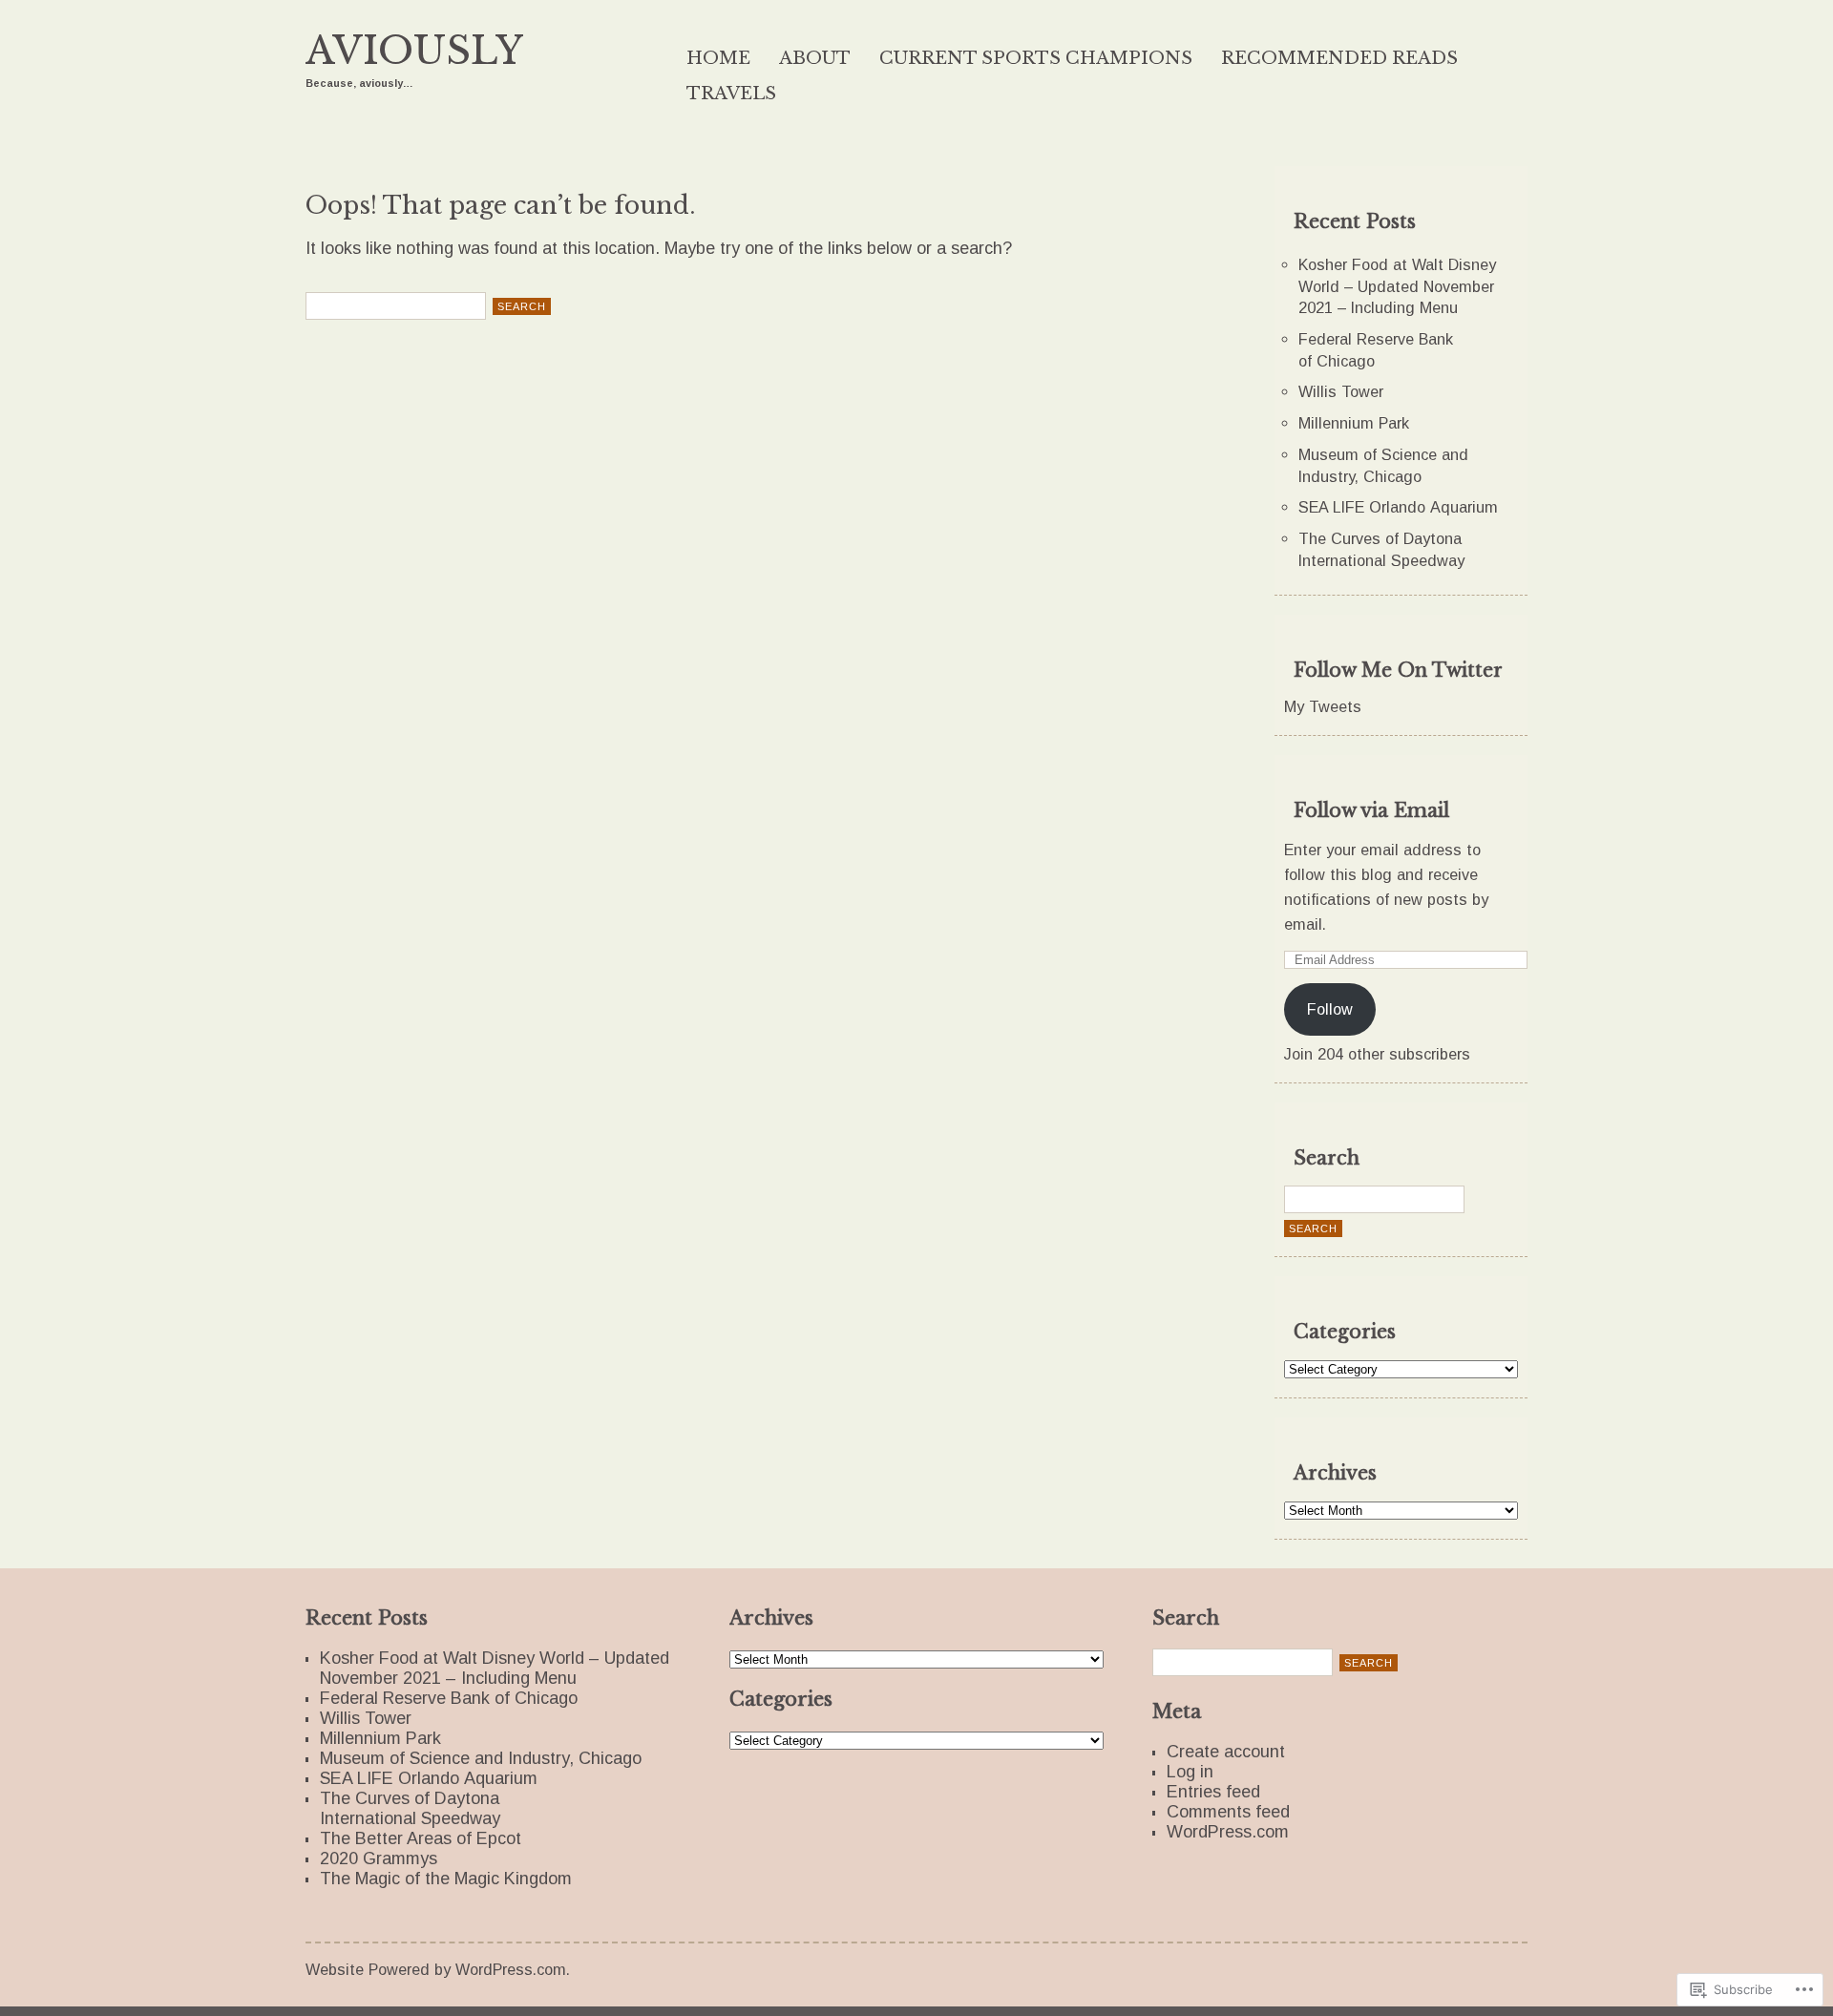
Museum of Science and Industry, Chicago (481, 1758)
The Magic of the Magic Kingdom (446, 1879)
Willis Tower (1341, 391)
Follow (1330, 1009)
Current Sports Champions (1036, 58)
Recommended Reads (1339, 58)
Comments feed (1228, 1812)
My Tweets (1323, 706)
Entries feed (1213, 1792)
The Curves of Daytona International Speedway (410, 1808)
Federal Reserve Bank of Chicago (449, 1698)
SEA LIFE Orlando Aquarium (1398, 507)
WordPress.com (1228, 1832)
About (815, 58)
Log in (1190, 1772)
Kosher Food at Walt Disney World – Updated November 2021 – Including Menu (1397, 286)
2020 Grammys (379, 1858)
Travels (731, 94)
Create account (1226, 1752)
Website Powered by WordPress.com (436, 1969)
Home (718, 58)
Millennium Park (1354, 423)
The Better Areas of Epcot (421, 1838)
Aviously (414, 51)
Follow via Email (1371, 810)
